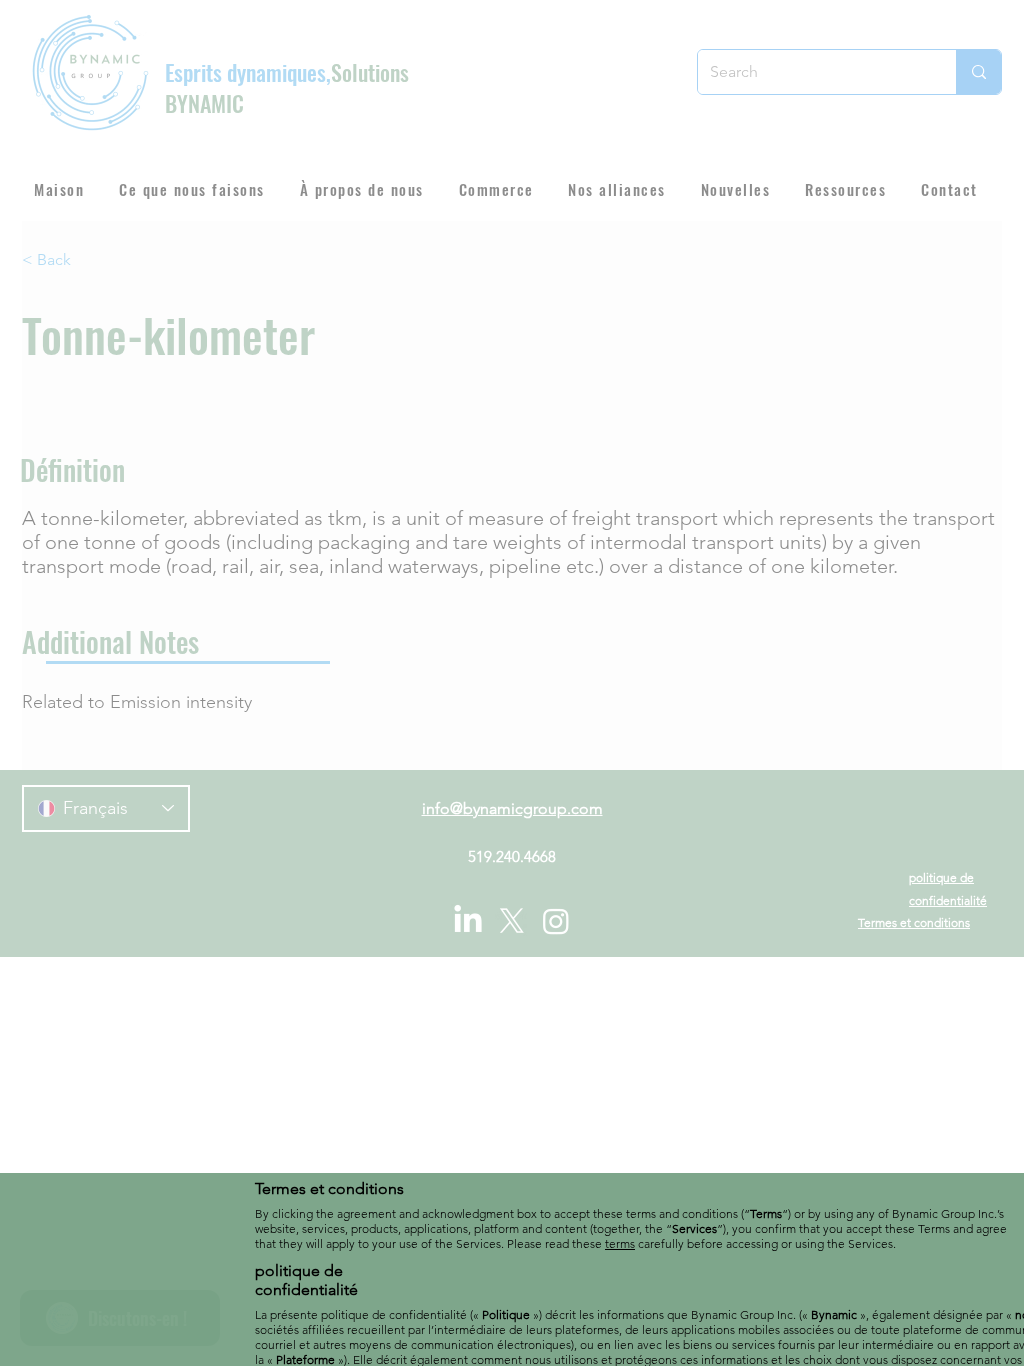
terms (620, 1243)
